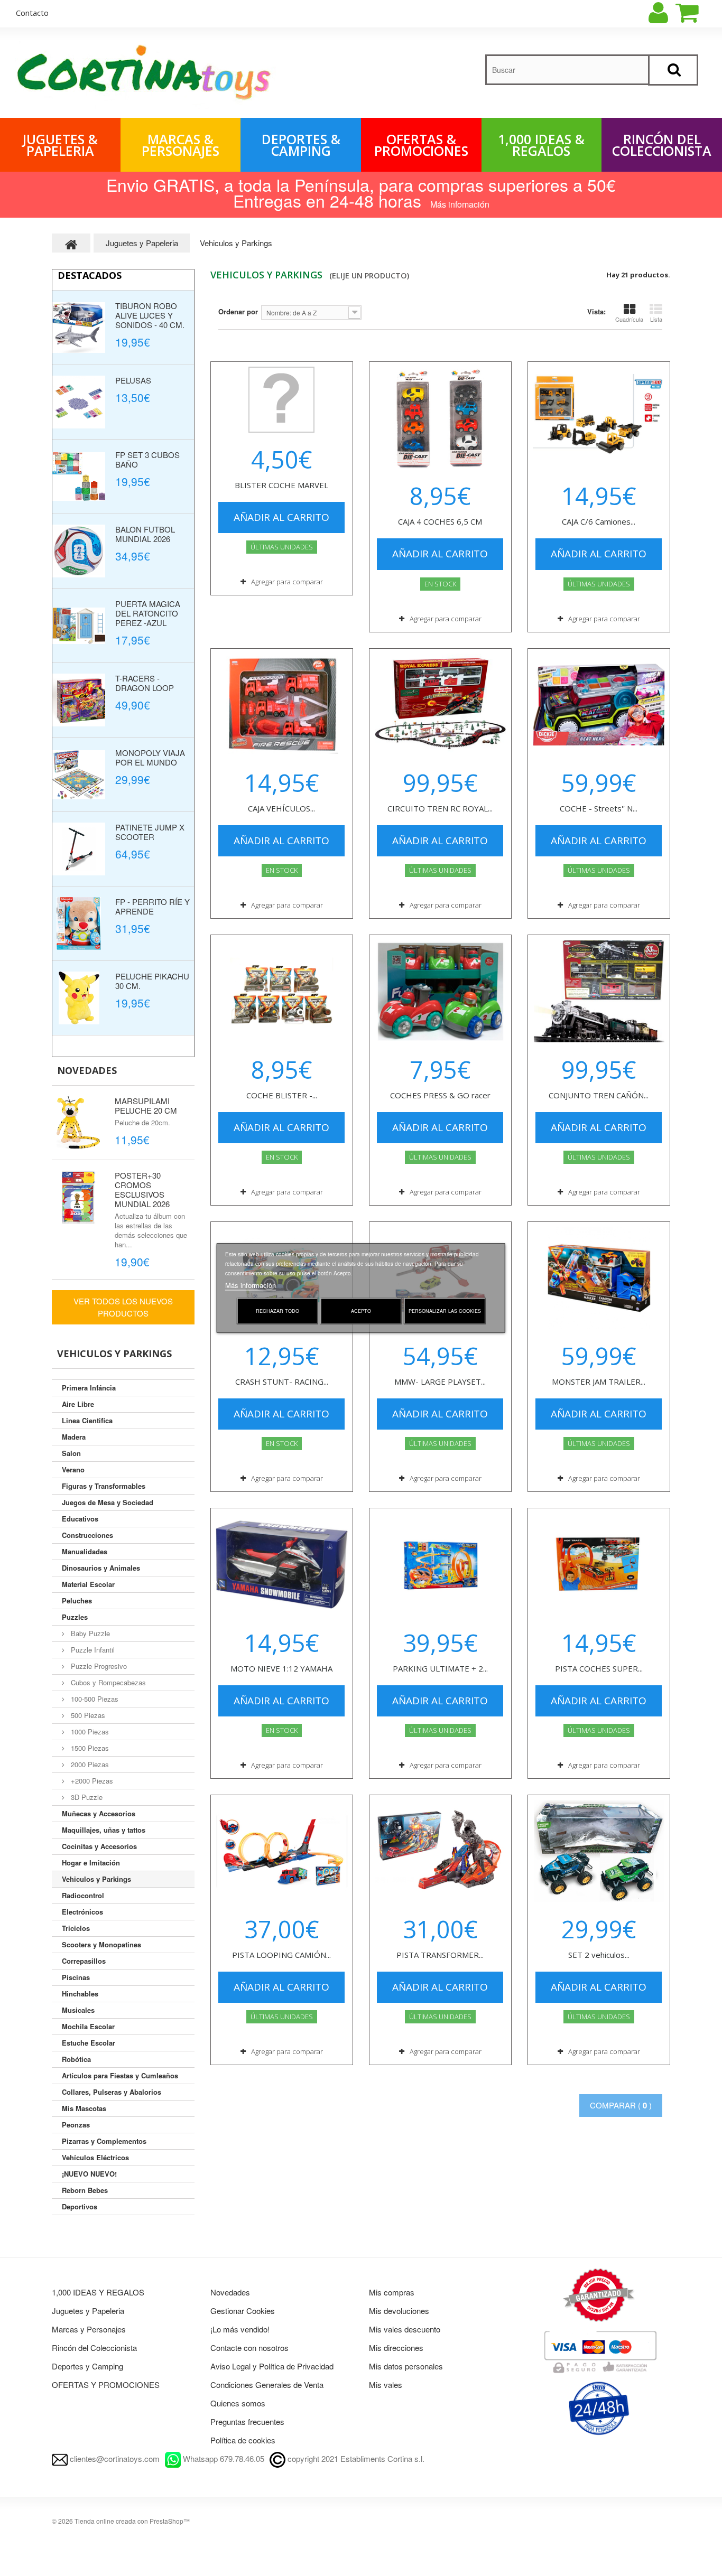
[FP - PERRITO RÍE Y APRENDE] (79, 923)
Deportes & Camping (301, 145)
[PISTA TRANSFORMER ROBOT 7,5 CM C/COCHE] (440, 1851)
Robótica (76, 2059)
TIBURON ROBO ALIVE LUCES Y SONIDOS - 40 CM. (150, 315)
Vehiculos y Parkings (96, 1879)
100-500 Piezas (94, 1699)
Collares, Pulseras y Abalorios (112, 2092)
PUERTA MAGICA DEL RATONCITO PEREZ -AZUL (148, 613)
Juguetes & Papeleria (60, 145)
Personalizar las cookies (445, 1311)
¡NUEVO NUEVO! (89, 2174)
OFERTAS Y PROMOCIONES (106, 2384)
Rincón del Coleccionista (662, 145)
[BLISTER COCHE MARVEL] (282, 400)
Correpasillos (84, 1961)
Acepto (361, 1311)
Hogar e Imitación (91, 1863)
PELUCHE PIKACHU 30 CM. (152, 981)
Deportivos (80, 2206)
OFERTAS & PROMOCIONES (421, 145)
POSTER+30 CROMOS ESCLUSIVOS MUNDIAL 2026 (142, 1189)
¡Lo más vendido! (240, 2329)
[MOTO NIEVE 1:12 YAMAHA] (282, 1564)
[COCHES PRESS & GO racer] (440, 991)
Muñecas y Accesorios (99, 1813)
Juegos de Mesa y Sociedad (108, 1502)
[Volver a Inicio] (71, 243)
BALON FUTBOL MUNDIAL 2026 (145, 534)
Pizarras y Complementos (104, 2141)
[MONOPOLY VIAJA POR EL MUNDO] (79, 774)
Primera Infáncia (89, 1388)
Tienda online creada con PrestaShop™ (132, 2521)
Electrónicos (82, 1912)
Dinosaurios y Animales (101, 1568)
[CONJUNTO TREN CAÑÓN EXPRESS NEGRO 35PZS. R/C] (599, 991)
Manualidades (85, 1551)
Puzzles (75, 1617)
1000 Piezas (89, 1732)
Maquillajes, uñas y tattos (104, 1830)
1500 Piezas (89, 1748)
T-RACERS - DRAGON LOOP (145, 683)
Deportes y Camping (87, 2366)
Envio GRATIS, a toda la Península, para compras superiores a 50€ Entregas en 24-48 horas (361, 192)
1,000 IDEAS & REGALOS (541, 145)
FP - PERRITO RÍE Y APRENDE (152, 906)
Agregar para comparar (287, 582)
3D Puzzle (86, 1797)
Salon (71, 1453)
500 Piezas (87, 1715)
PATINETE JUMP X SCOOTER (150, 832)
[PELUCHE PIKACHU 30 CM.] (79, 998)
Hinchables (80, 1994)
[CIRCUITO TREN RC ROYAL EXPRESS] (440, 705)
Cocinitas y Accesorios (99, 1846)
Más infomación (460, 204)
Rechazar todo (277, 1311)
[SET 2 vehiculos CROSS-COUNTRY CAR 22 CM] (599, 1851)
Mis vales (386, 2384)
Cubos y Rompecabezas (107, 1682)
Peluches (77, 1600)
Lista (656, 319)
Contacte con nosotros (249, 2348)
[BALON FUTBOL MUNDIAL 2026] (79, 551)
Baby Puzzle (89, 1633)
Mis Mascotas (84, 2108)
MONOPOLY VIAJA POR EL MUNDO (150, 757)
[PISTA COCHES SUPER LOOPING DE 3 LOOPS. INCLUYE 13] (599, 1564)
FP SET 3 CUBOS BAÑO (147, 459)
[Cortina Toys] (145, 75)
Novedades (87, 1070)
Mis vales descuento (405, 2329)
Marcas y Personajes (89, 2329)
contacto (32, 13)
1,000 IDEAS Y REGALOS (98, 2292)
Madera (74, 1437)
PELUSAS (133, 380)
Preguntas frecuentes (247, 2421)
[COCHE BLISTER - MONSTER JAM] (282, 991)
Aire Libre (78, 1404)
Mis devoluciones (399, 2311)
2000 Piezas (89, 1764)
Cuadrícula (629, 319)
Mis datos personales (406, 2366)
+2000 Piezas (91, 1781)
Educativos (80, 1519)
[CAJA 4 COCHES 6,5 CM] (440, 418)
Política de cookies (243, 2440)
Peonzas (76, 2125)
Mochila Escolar (88, 2026)
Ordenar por (238, 311)
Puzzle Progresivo (98, 1666)
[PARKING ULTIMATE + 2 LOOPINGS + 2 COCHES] (440, 1564)
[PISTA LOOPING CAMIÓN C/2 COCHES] (282, 1851)
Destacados (90, 275)
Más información (251, 1285)
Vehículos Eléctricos (95, 2157)
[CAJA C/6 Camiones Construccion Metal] (599, 418)
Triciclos (76, 1928)
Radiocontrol (83, 1895)
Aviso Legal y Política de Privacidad (272, 2366)
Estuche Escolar (89, 2043)
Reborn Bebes (85, 2190)
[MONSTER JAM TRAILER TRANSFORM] (599, 1278)
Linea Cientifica (87, 1420)
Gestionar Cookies (243, 2311)
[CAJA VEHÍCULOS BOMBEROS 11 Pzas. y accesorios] (282, 705)
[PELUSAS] (79, 402)
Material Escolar (88, 1584)
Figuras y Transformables (104, 1486)
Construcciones (87, 1535)
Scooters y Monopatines (101, 1944)
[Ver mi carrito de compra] (696, 13)
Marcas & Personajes (181, 145)
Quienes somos (238, 2403)
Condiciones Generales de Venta (267, 2384)
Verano (73, 1469)
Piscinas (76, 1977)
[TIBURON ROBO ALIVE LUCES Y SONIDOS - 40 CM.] (79, 328)
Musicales (78, 2010)
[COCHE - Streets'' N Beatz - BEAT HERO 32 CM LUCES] (599, 705)
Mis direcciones (396, 2348)
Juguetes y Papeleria (88, 2311)
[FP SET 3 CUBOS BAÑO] (79, 477)
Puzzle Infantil (92, 1650)
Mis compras (392, 2292)
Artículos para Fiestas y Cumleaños (120, 2075)
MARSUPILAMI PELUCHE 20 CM (146, 1105)
